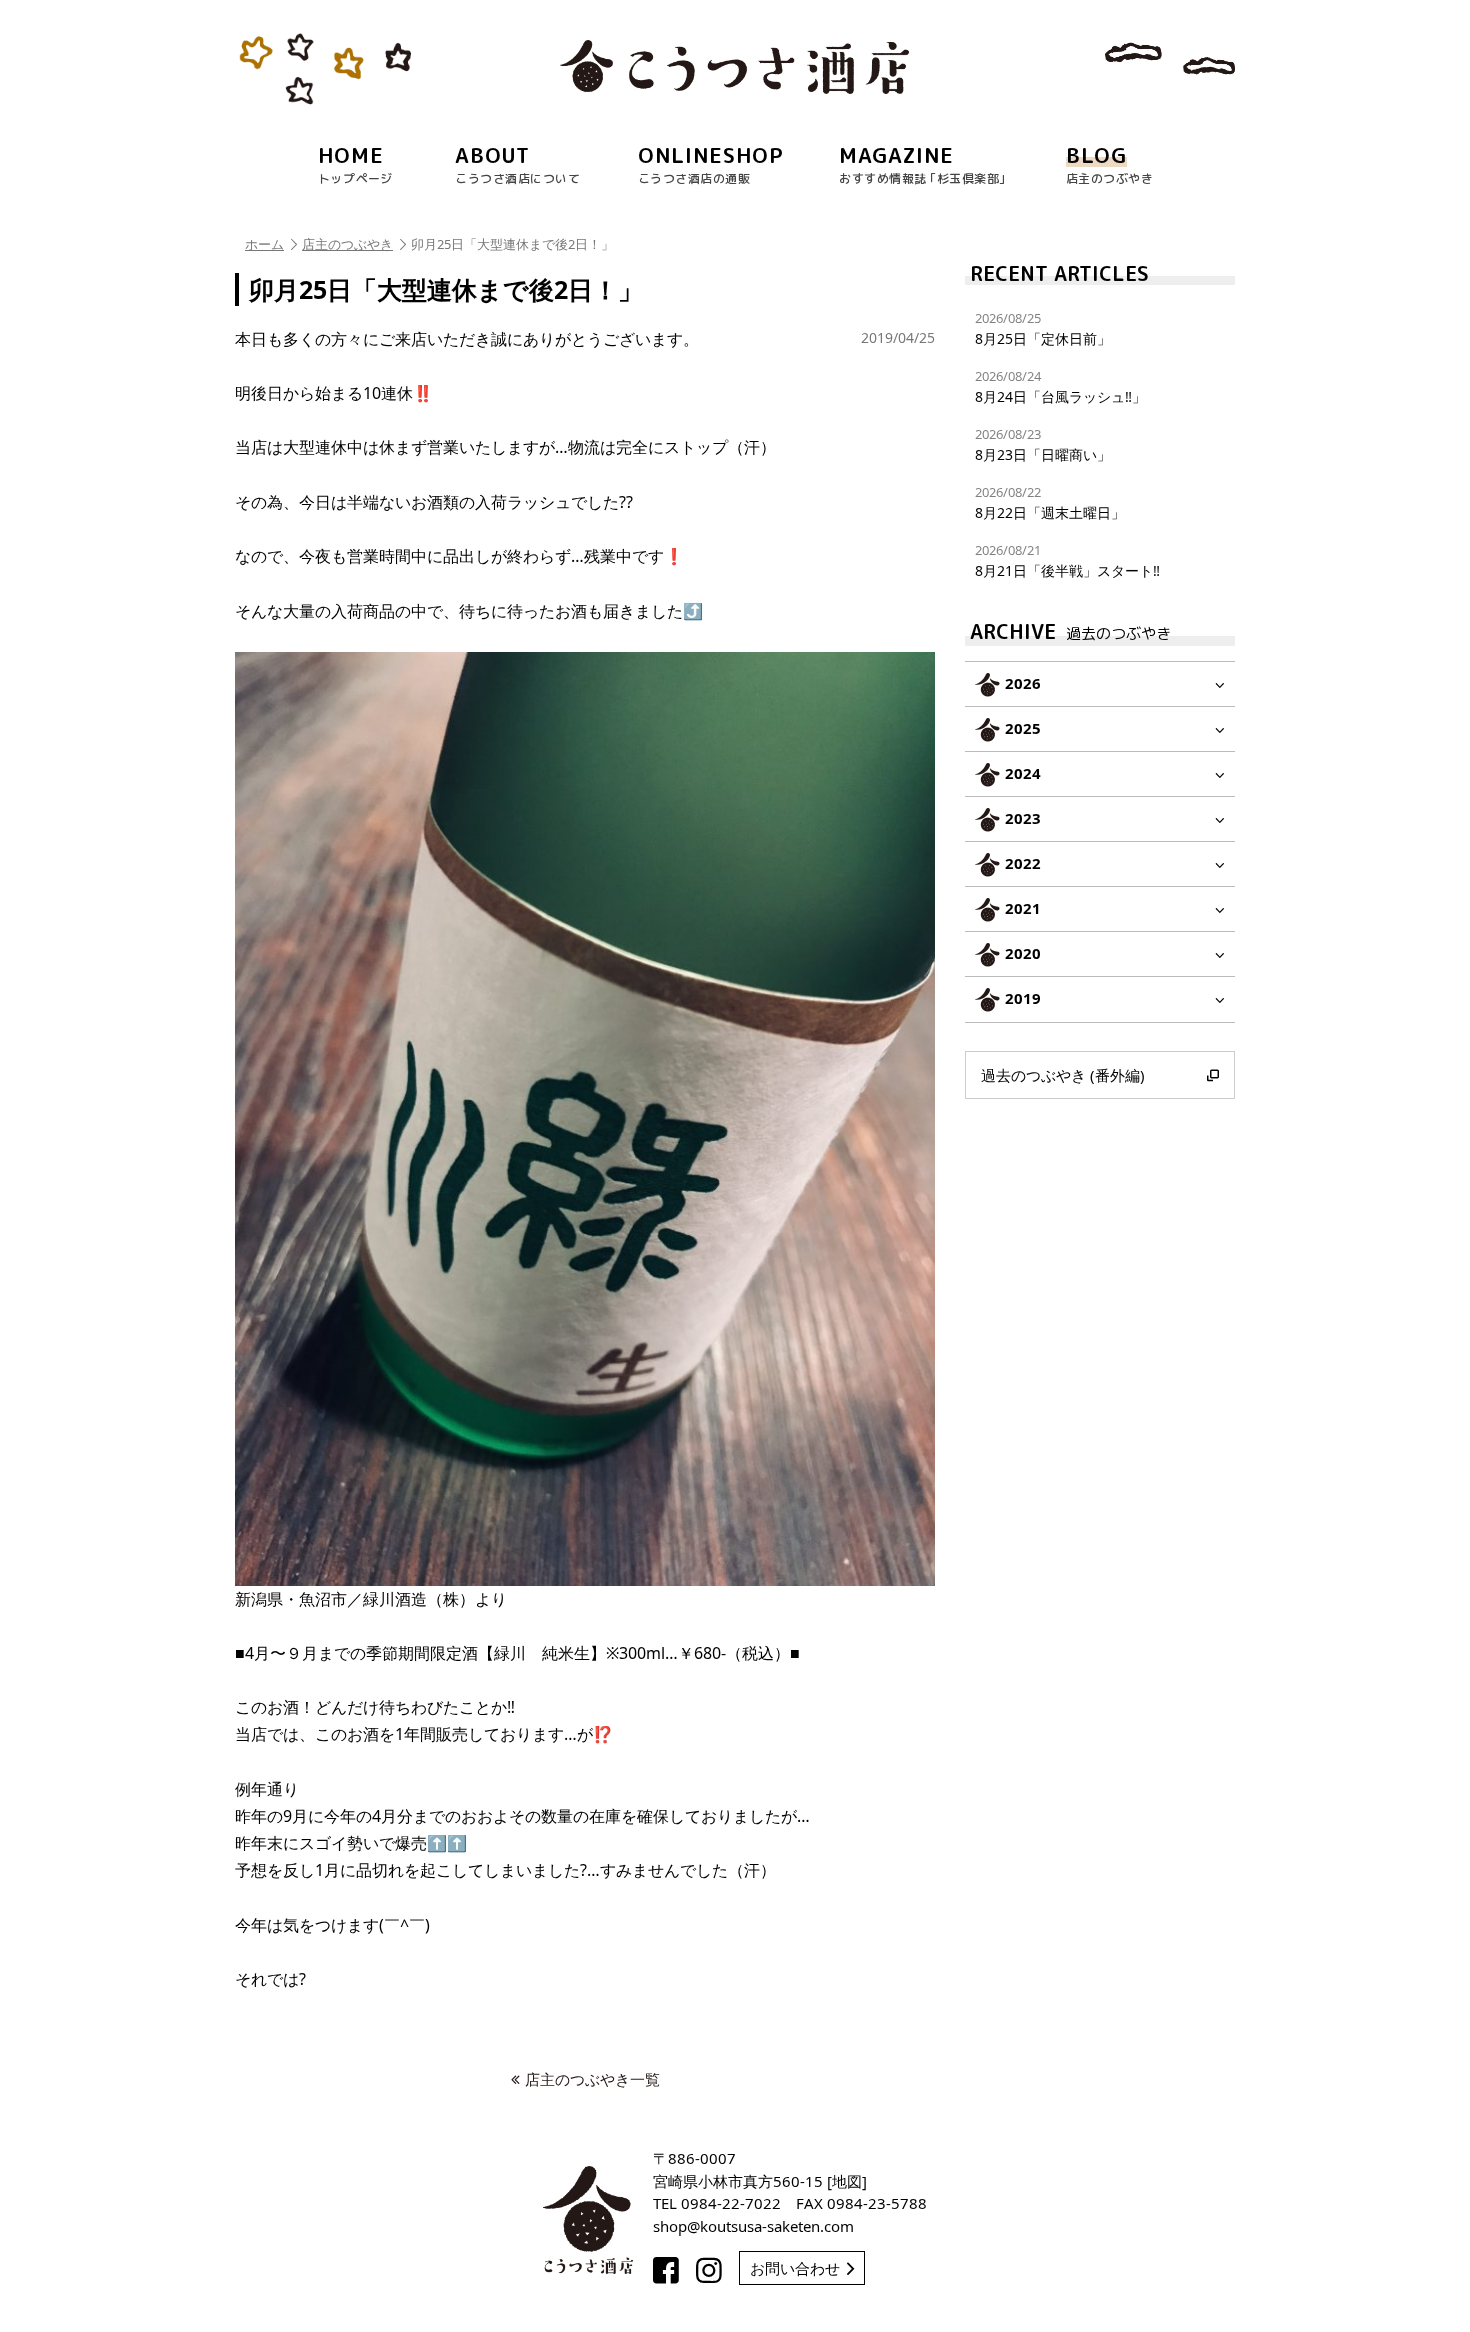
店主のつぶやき (347, 244)
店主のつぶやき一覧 (592, 2079)
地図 (847, 2181)
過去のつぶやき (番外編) (1063, 1075)
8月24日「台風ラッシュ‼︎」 (1060, 386)
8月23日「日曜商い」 (1043, 444)
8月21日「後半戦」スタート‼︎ (1067, 560)
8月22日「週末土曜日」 (1050, 502)
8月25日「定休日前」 (1043, 328)
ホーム (264, 244)
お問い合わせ (795, 2268)
